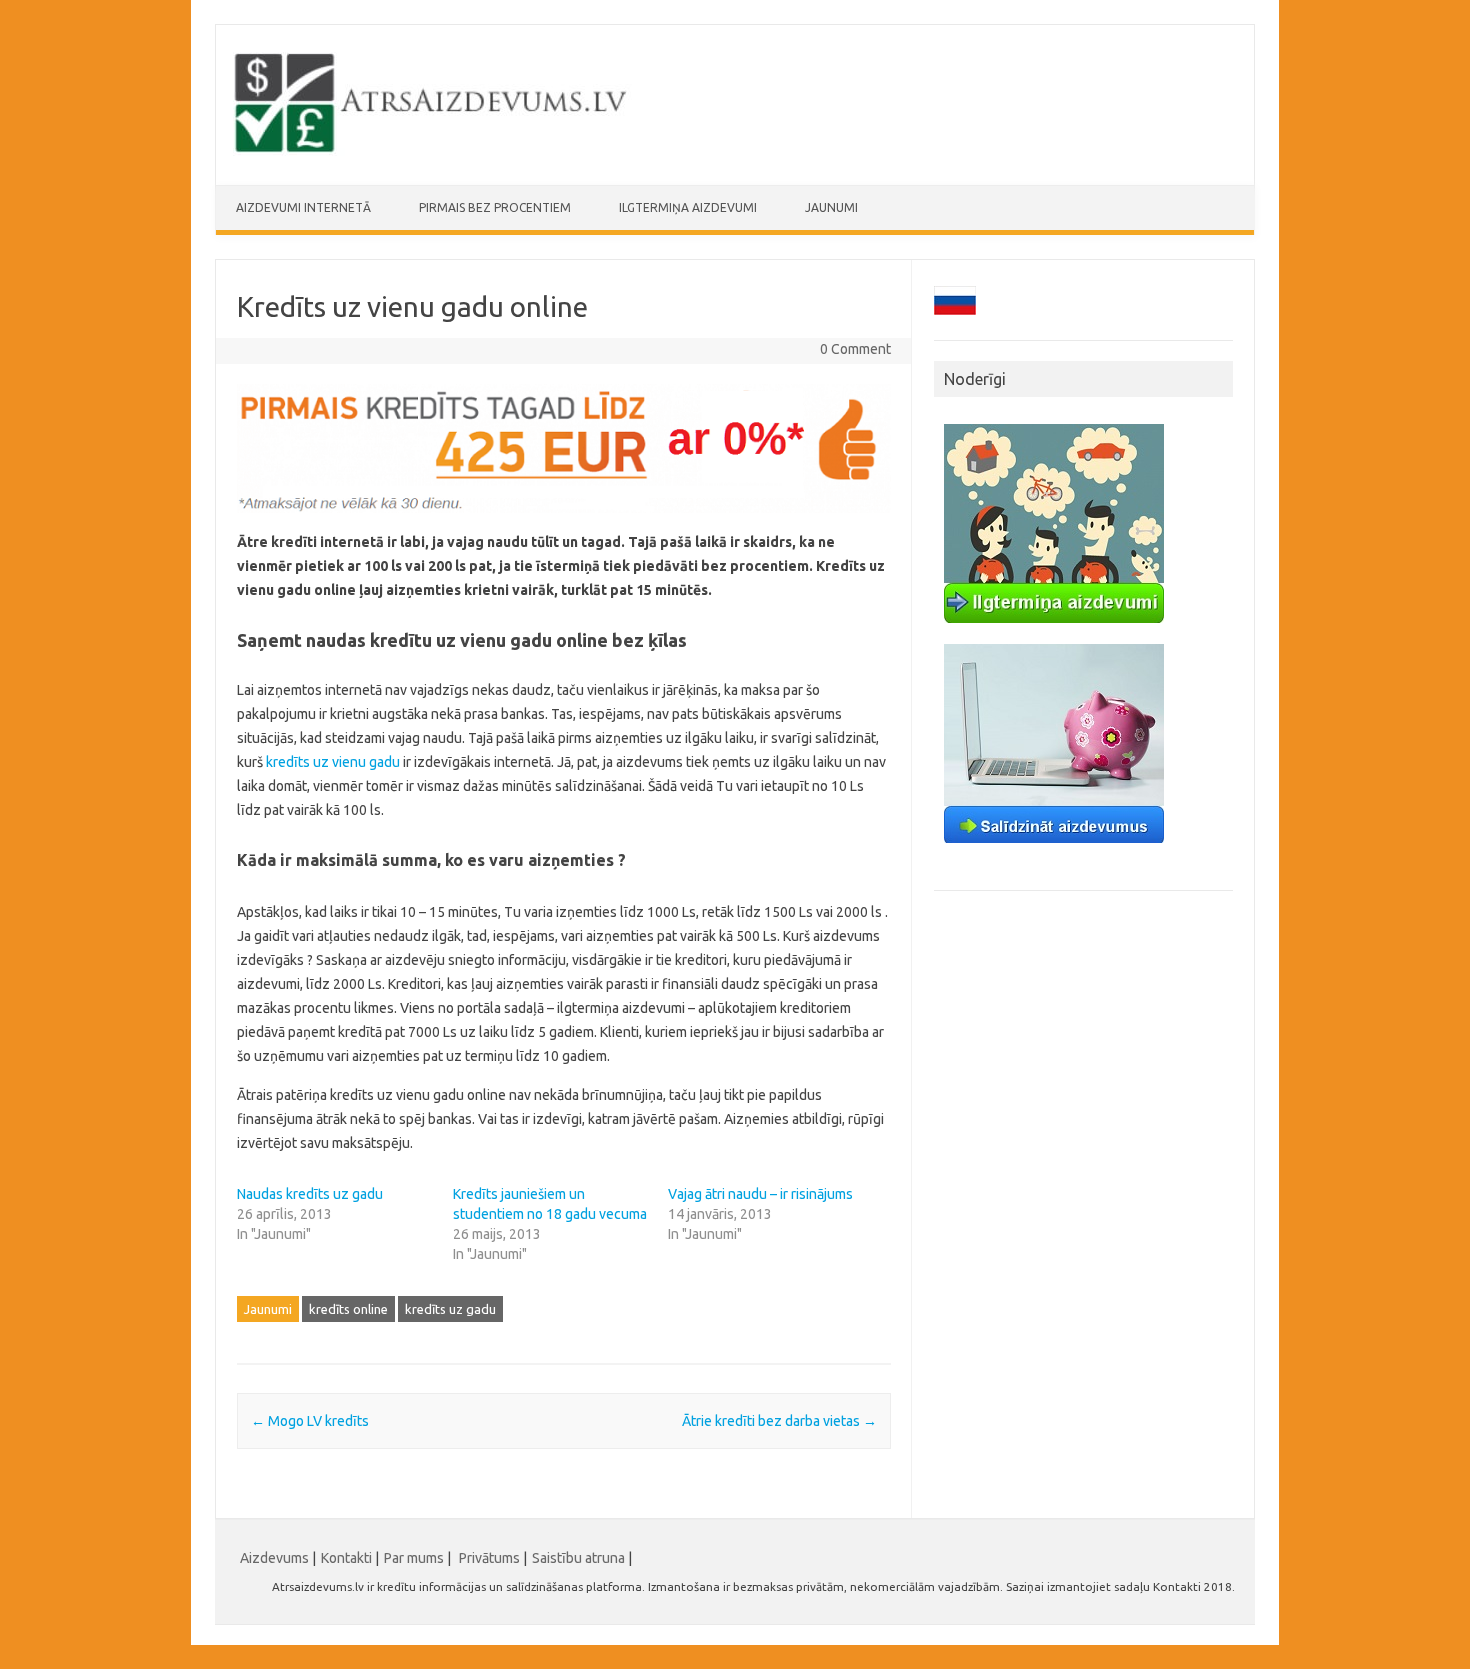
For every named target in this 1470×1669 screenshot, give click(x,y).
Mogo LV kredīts (310, 1421)
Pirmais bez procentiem (495, 207)
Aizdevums (274, 1558)
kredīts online (348, 1309)
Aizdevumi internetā (303, 207)
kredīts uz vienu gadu (333, 762)
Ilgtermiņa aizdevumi (688, 207)
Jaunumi (831, 207)
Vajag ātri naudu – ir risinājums (760, 1194)
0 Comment (855, 349)
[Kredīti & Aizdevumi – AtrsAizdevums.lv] (432, 151)
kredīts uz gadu (450, 1309)
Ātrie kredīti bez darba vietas (779, 1421)
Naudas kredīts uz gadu (310, 1194)
